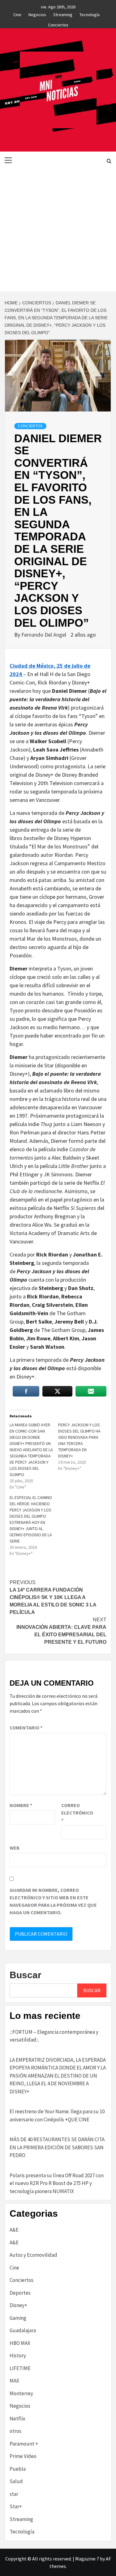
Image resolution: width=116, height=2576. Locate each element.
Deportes (20, 2293)
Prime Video (23, 2456)
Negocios (37, 14)
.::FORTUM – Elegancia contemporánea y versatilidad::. (54, 2036)
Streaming (63, 14)
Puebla (18, 2469)
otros (15, 2431)
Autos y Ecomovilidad (33, 2255)
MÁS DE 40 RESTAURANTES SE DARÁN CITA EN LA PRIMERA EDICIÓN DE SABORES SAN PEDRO (57, 2147)
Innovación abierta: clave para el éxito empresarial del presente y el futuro (61, 1631)
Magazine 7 (87, 2559)
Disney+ (18, 2305)
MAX (14, 2381)
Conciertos (58, 24)
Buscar (26, 1975)
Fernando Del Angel (44, 635)
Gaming (18, 2318)
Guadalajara (23, 2330)
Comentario (26, 1728)
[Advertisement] (58, 230)
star (14, 2494)
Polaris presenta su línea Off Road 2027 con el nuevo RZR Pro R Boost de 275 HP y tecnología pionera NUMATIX (57, 2183)
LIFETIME (20, 2368)
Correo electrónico (77, 1813)
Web (15, 1848)
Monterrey (21, 2393)
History (18, 2356)
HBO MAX (20, 2343)
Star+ (16, 2506)
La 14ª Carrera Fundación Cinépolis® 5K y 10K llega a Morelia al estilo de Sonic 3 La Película (53, 1597)
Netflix (17, 2419)
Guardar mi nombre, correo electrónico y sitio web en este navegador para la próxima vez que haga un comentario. (53, 1901)
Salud (16, 2481)
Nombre (21, 1805)
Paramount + (24, 2444)
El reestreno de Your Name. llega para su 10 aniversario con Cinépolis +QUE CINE (57, 2115)
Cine (17, 14)
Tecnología (90, 14)
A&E (14, 2230)
